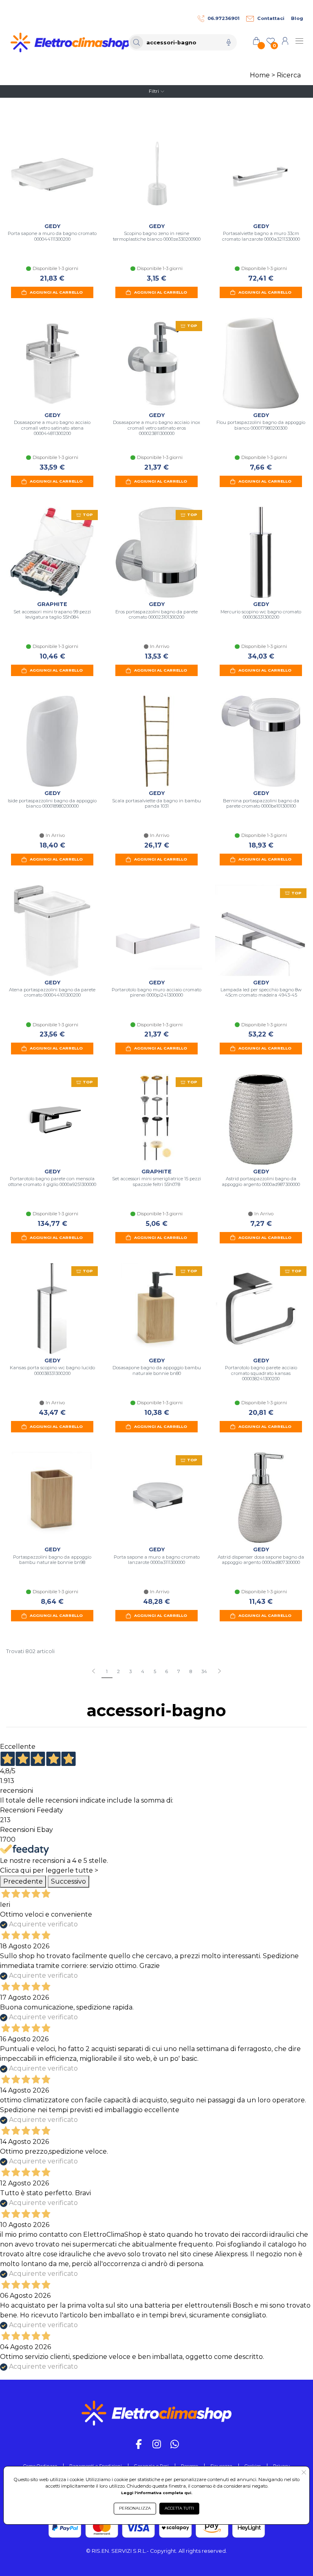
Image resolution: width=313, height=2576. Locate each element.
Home (260, 75)
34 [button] (204, 1671)
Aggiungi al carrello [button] (56, 292)
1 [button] (107, 1671)
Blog (297, 18)
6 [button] (167, 1671)
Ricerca (289, 75)
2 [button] (118, 1671)
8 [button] (191, 1671)
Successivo (68, 1881)
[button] (219, 1672)
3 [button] (130, 1671)
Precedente (23, 1881)
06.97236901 (224, 18)
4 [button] (143, 1671)
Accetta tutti (179, 2508)
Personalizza (135, 2508)
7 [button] (179, 1671)
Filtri (154, 91)
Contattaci (271, 18)
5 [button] (155, 1671)
